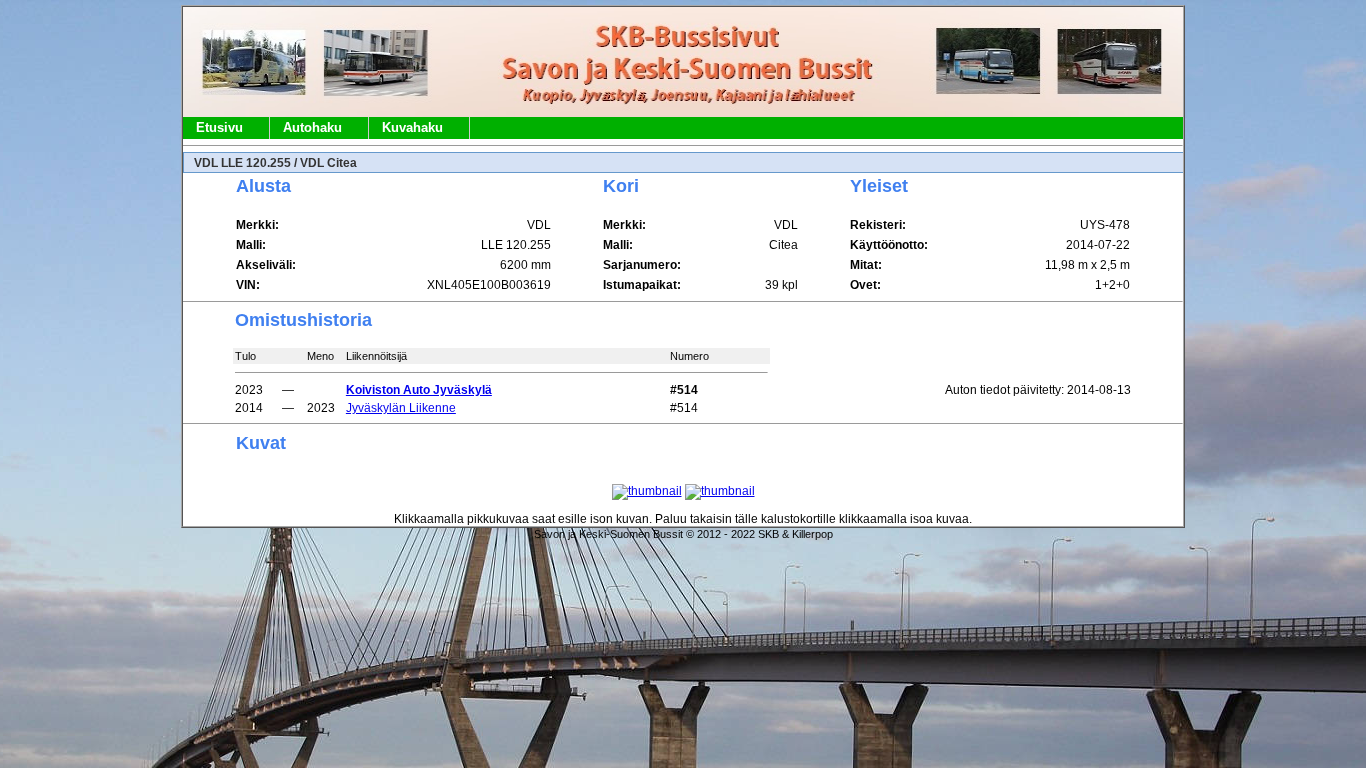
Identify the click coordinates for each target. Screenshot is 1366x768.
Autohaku (312, 127)
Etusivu (219, 127)
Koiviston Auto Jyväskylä (419, 390)
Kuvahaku (412, 127)
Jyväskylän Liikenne (401, 408)
